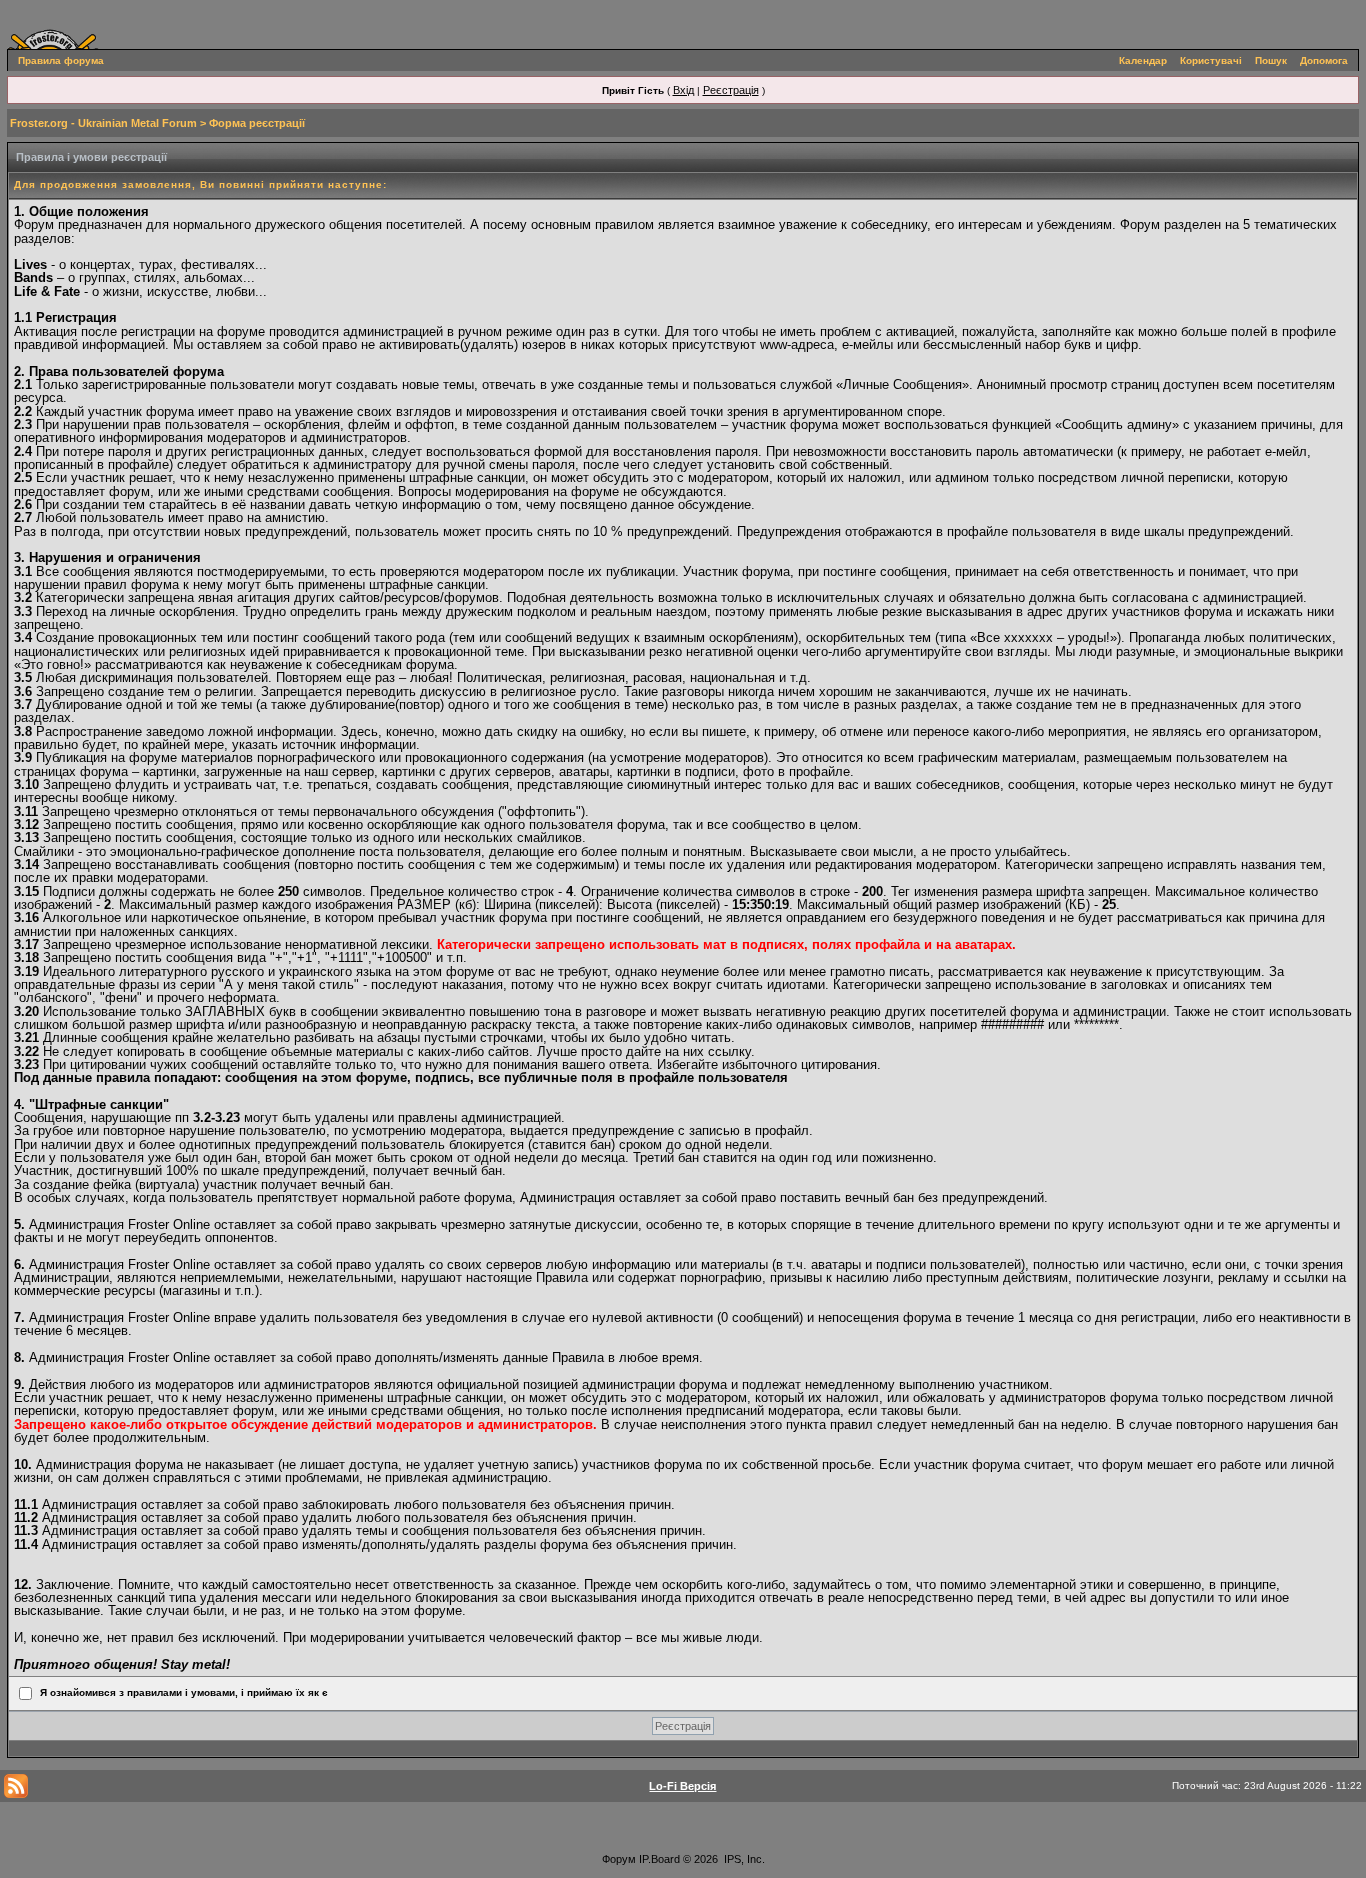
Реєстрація (731, 90)
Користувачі (1211, 60)
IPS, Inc (743, 1859)
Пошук (1271, 60)
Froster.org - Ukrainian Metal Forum (103, 123)
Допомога (1324, 60)
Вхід (683, 90)
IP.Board (659, 1859)
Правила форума (61, 60)
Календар (1143, 60)
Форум (619, 1859)
